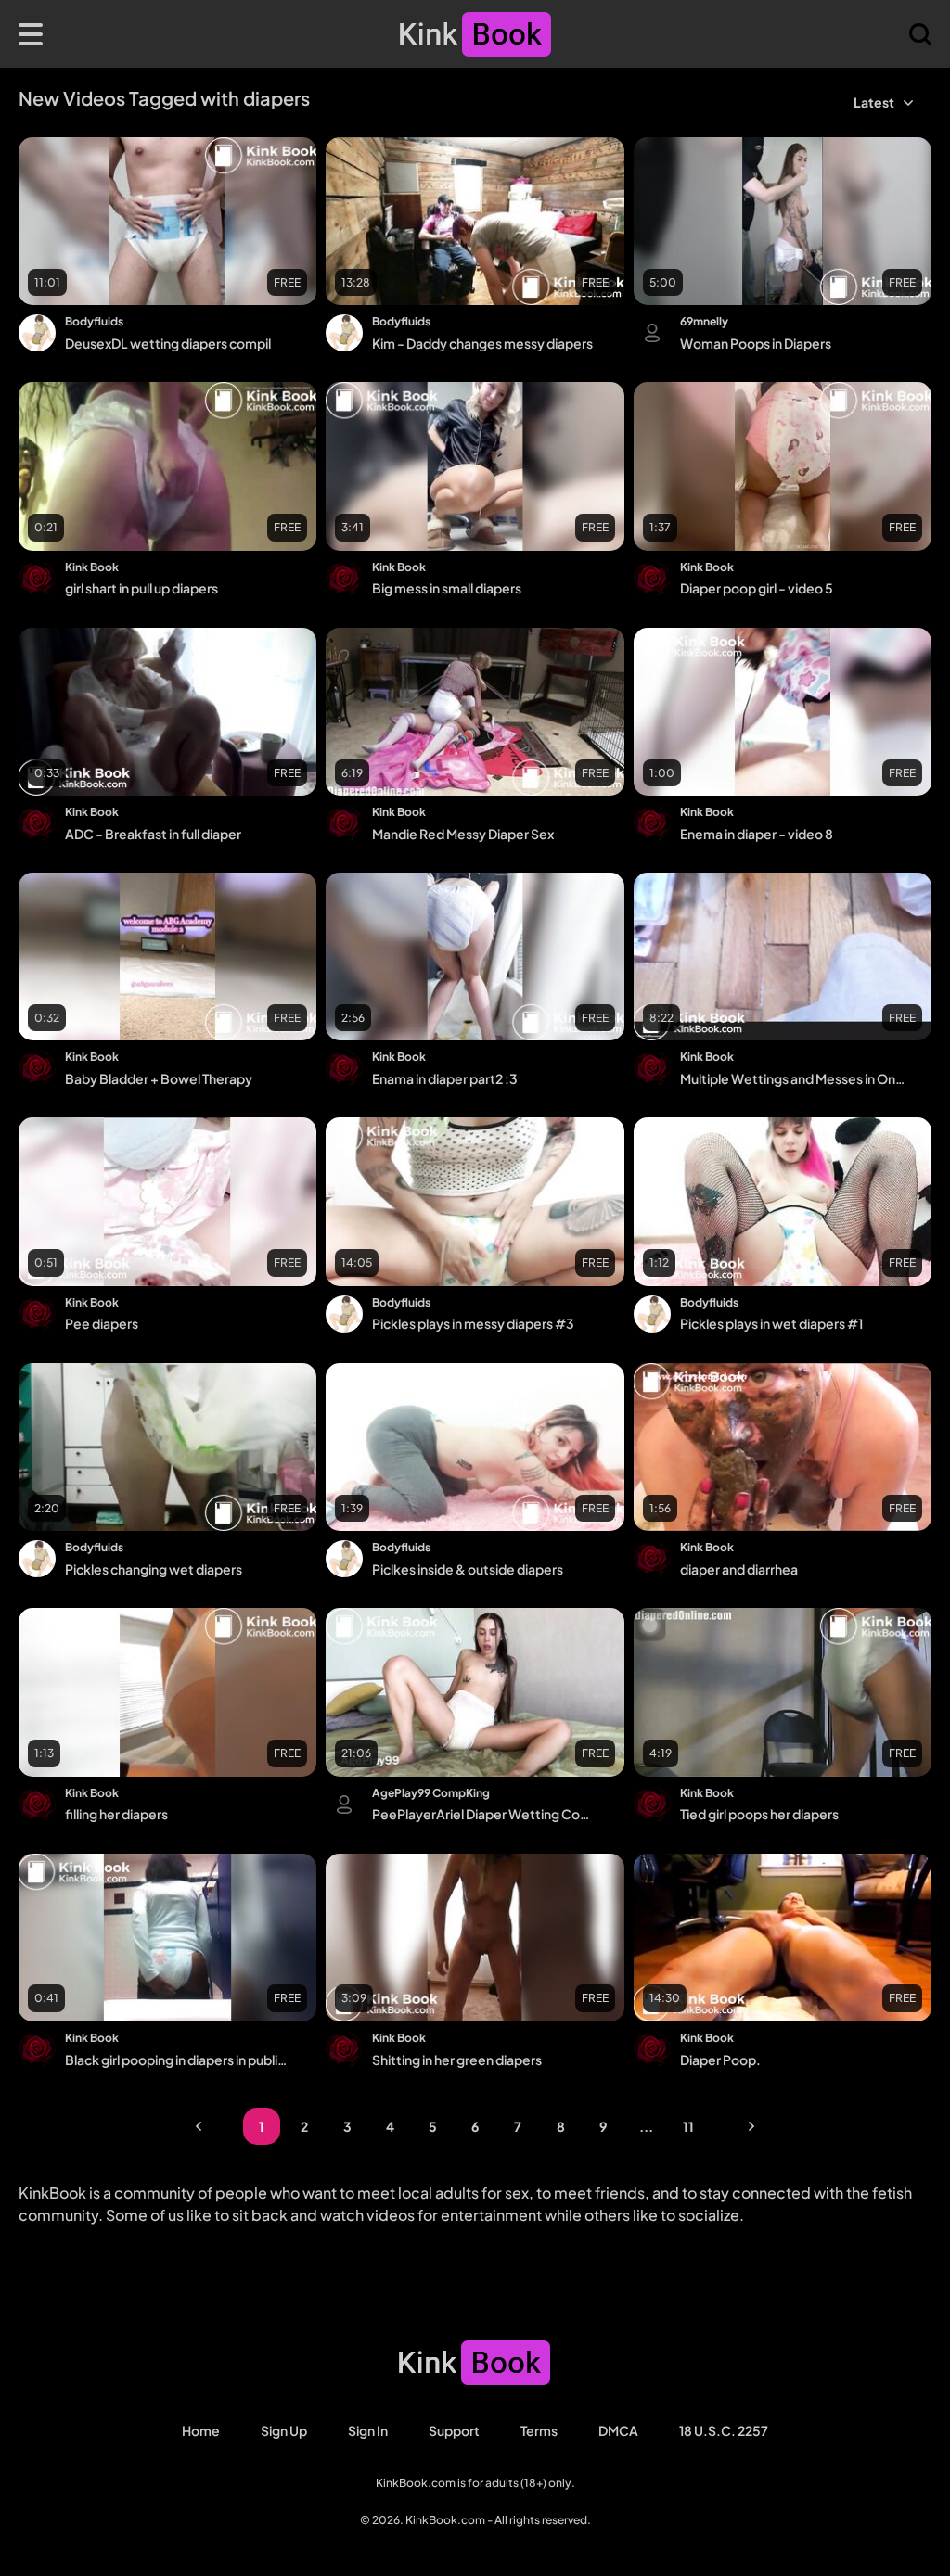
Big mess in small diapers (447, 588)
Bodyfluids (94, 321)
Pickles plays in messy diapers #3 (473, 1323)
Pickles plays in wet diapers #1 (771, 1323)
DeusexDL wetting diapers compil (168, 343)
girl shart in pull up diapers (141, 588)
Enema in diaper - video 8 (757, 834)
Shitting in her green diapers (457, 2060)
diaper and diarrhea (739, 1569)
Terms (539, 2430)
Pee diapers (102, 1323)
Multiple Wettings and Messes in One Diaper (793, 1078)
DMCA (618, 2430)
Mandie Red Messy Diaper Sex (463, 834)
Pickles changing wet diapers (154, 1569)
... (646, 2126)
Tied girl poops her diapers (759, 1814)
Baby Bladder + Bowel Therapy (159, 1078)
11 (688, 2126)
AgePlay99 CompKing (431, 1793)
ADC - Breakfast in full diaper (153, 834)
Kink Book (92, 567)
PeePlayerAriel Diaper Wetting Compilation (485, 1814)
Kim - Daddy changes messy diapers (482, 343)
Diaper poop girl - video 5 (757, 588)
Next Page (751, 2126)
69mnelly (704, 321)
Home (201, 2430)
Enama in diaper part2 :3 (445, 1078)
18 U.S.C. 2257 (724, 2430)
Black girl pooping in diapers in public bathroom (178, 2060)
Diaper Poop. (720, 2060)
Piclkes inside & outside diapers (468, 1569)
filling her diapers (116, 1814)
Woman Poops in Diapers (756, 343)
